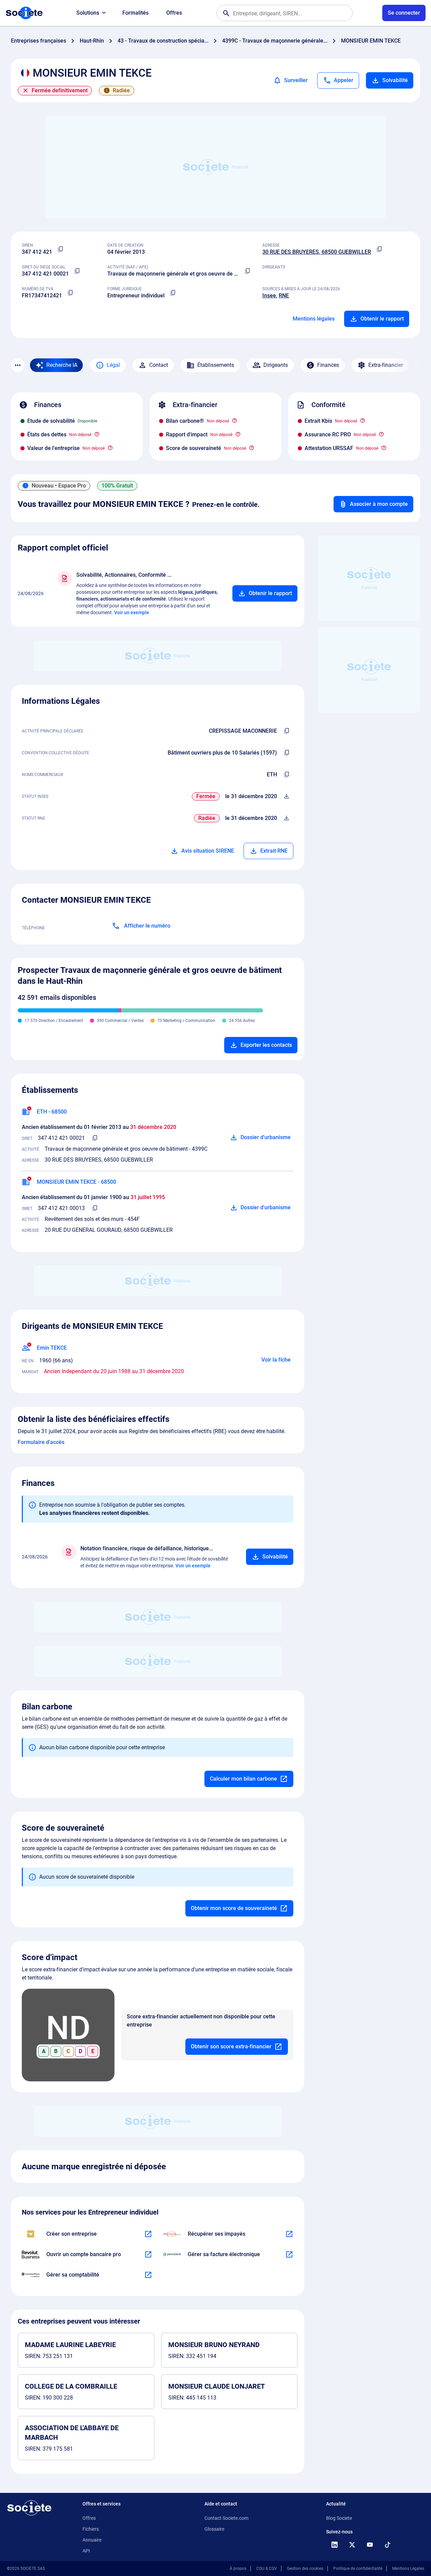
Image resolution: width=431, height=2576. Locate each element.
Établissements (216, 365)
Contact (159, 365)
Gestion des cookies (305, 2569)
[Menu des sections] (18, 365)
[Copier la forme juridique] (173, 293)
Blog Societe (339, 2518)
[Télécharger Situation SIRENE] (287, 796)
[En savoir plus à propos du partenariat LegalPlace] (148, 2234)
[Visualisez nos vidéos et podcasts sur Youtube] (370, 2545)
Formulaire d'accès (41, 1442)
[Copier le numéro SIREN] (60, 249)
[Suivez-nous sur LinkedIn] (334, 2545)
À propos (238, 2569)
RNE (284, 296)
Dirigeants (276, 365)
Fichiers (91, 2529)
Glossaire (214, 2529)
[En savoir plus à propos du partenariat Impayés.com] (289, 2234)
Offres (174, 13)
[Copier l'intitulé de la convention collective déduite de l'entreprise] (287, 753)
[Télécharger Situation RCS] (287, 818)
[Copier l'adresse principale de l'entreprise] (379, 249)
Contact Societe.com (226, 2518)
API (86, 2551)
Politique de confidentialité (358, 2569)
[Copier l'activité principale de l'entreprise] (287, 731)
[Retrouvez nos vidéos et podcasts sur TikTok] (387, 2545)
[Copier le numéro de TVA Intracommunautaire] (70, 293)
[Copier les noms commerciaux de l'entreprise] (287, 775)
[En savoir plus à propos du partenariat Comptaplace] (148, 2275)
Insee (269, 296)
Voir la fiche (276, 1360)
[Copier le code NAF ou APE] (247, 271)
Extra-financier (386, 365)
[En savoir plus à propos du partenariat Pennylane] (289, 2254)
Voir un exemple (132, 612)
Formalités (135, 13)
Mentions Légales (408, 2569)
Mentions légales (314, 319)
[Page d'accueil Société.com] (24, 13)
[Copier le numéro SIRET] (77, 271)
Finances (328, 365)
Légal (113, 365)
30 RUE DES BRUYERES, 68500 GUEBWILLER (317, 252)
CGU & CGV (267, 2569)
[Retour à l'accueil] (29, 2508)
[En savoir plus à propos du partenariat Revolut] (148, 2254)
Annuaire (92, 2540)
